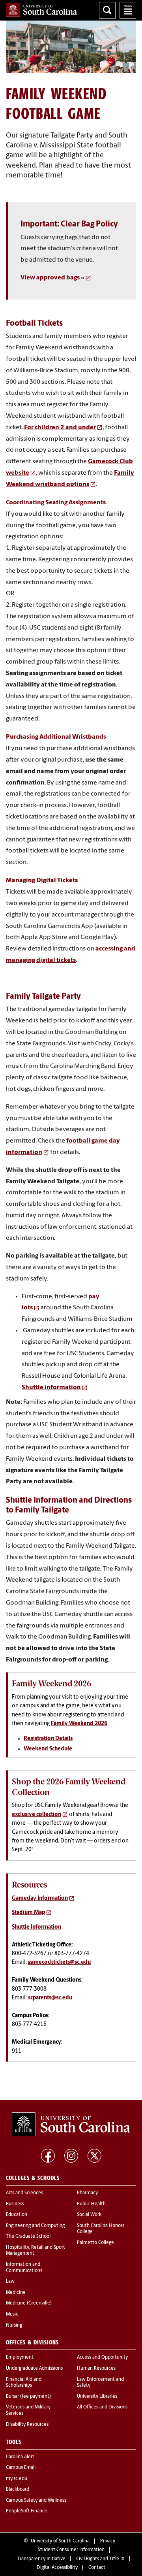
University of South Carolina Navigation (128, 10)
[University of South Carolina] (71, 2124)
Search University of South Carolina (107, 10)
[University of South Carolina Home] (41, 10)
